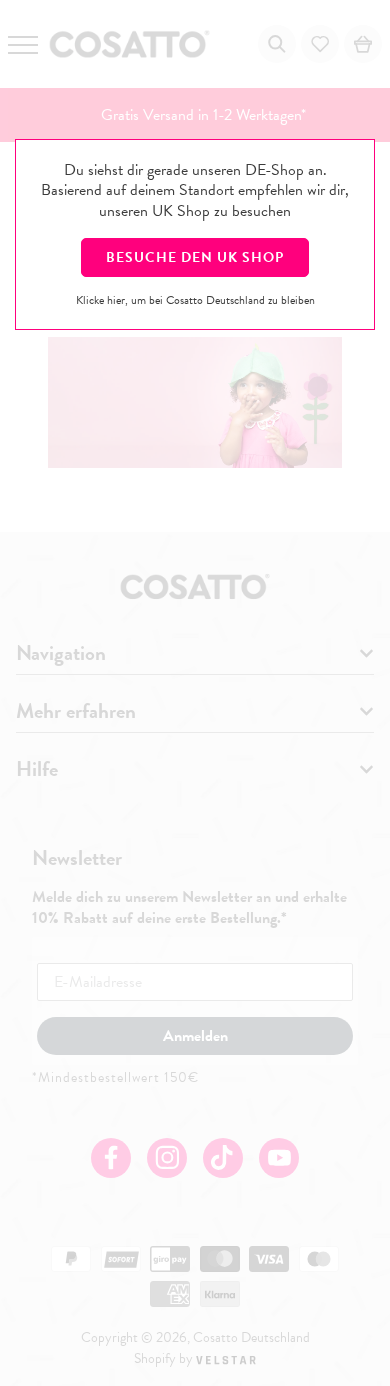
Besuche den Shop (195, 257)
